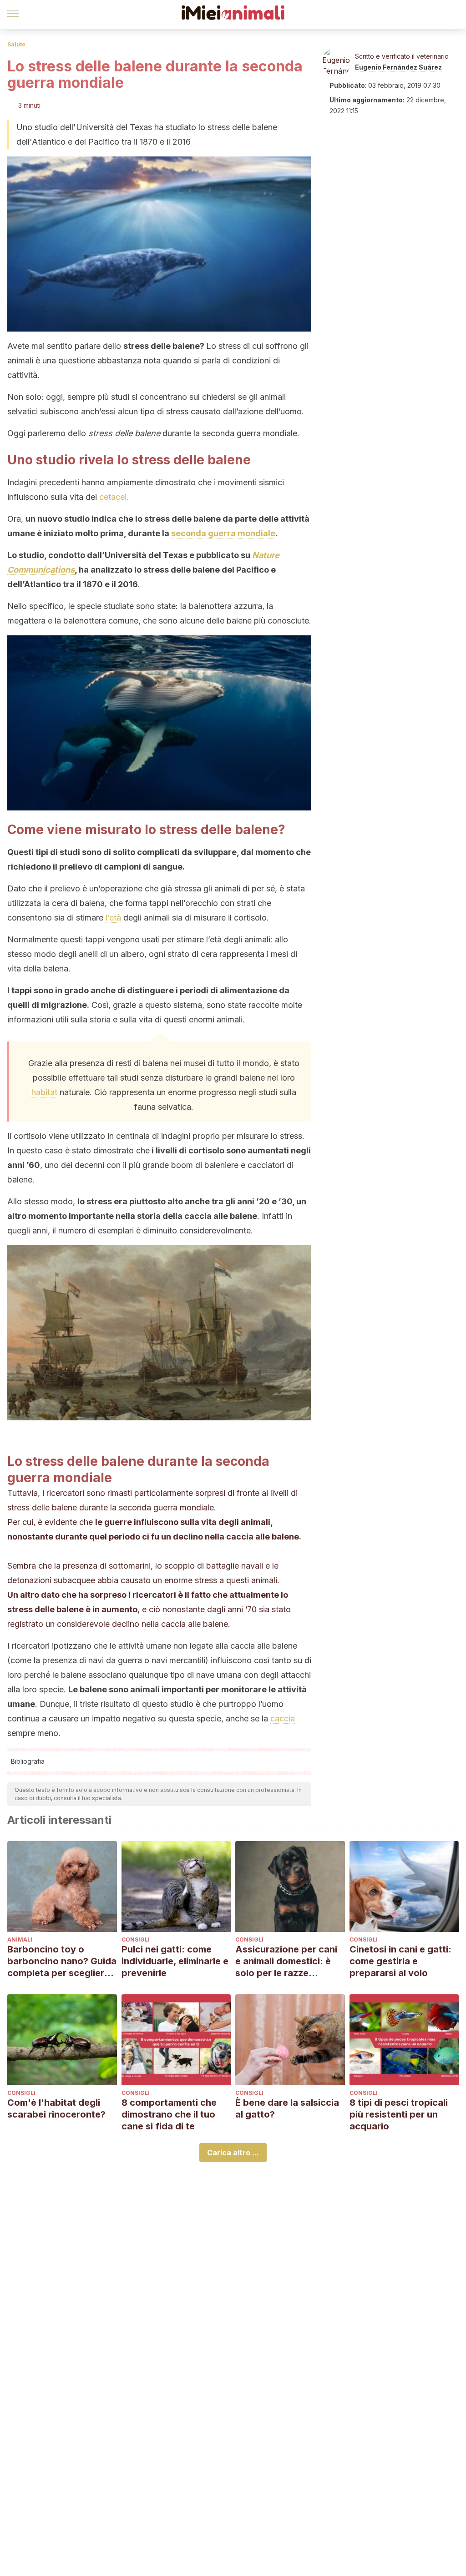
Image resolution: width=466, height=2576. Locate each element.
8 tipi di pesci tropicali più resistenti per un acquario (399, 2114)
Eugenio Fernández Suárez (398, 67)
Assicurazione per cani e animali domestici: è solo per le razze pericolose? (286, 1961)
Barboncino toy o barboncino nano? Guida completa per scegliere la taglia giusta (62, 1961)
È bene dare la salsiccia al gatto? (287, 2108)
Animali (20, 1940)
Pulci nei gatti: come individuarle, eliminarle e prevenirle (175, 1961)
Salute (16, 44)
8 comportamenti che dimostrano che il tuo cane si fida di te (169, 2114)
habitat (44, 1092)
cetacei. (114, 497)
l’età (113, 918)
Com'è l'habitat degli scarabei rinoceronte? (56, 2108)
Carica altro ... (233, 2153)
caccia (283, 1718)
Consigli (136, 1940)
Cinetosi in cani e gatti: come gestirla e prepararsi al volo (400, 1961)
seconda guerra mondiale (223, 533)
